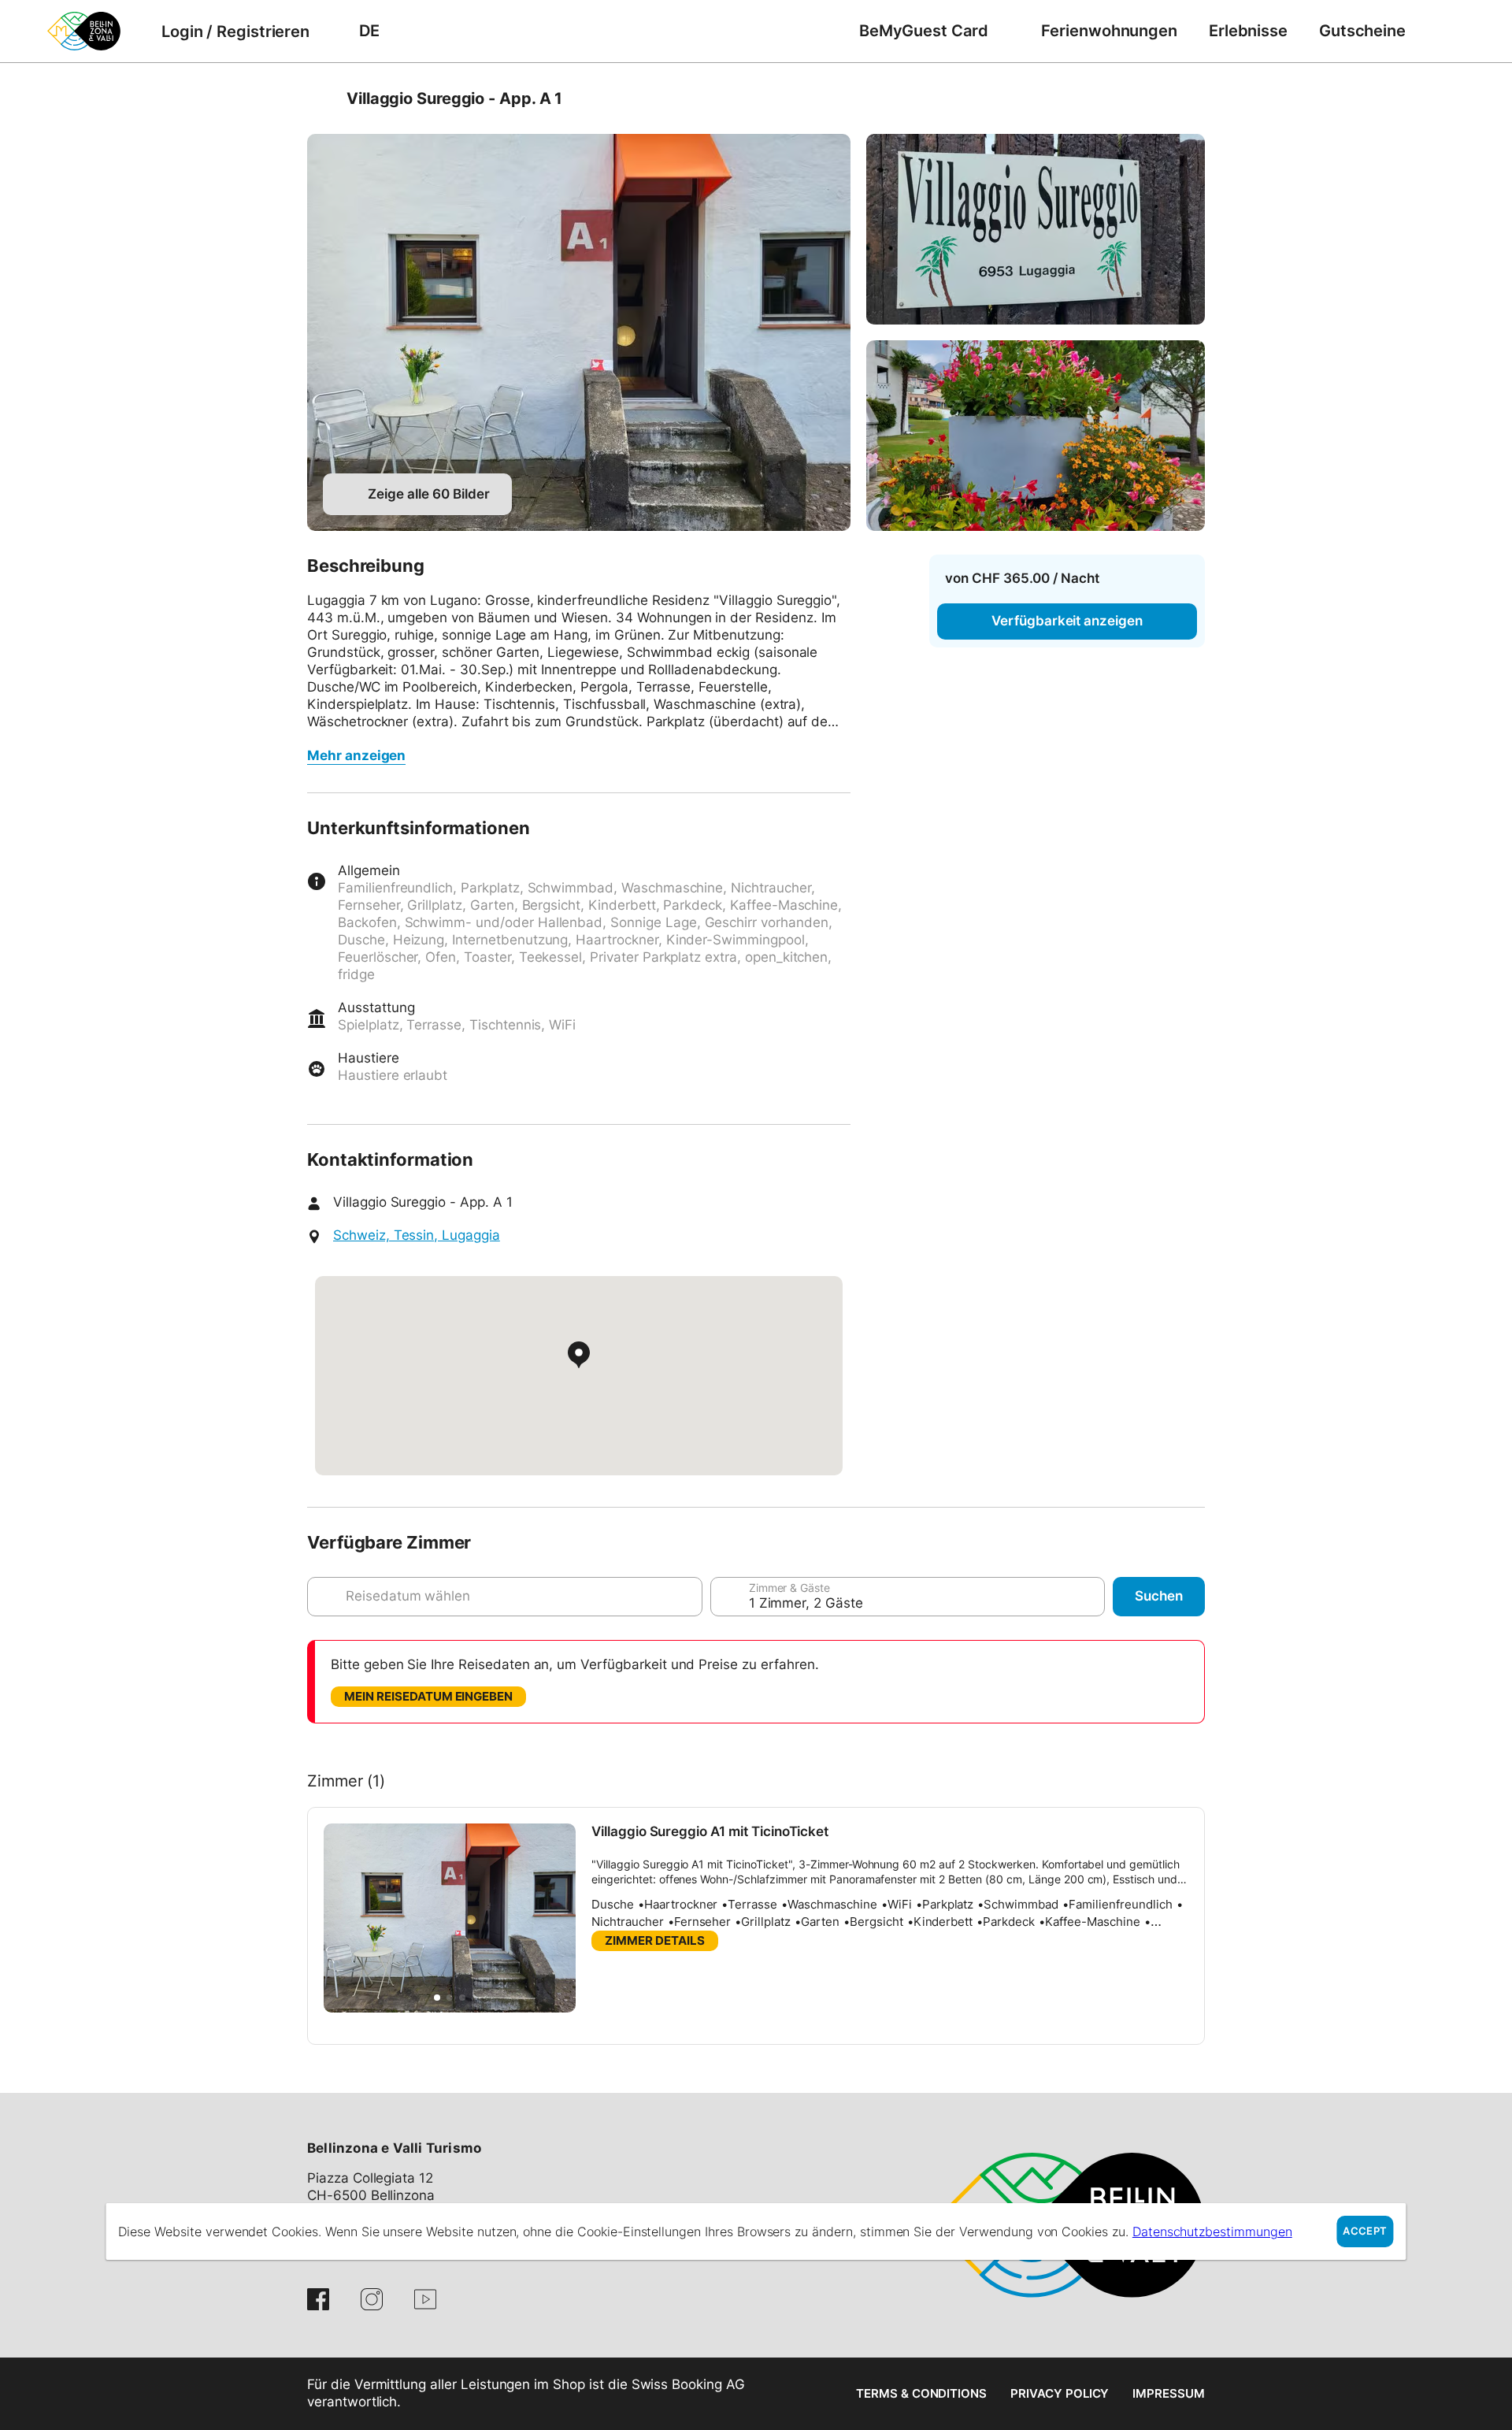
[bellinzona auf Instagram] (372, 2299)
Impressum (1169, 2393)
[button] (437, 1998)
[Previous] (321, 98)
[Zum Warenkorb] (1445, 31)
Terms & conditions (921, 2393)
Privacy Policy (1060, 2393)
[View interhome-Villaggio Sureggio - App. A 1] (579, 332)
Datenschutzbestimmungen (1212, 2232)
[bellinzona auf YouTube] (425, 2299)
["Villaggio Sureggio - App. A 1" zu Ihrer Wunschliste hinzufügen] (1189, 98)
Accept (1365, 2231)
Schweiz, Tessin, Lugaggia (417, 1235)
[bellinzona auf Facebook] (318, 2299)
